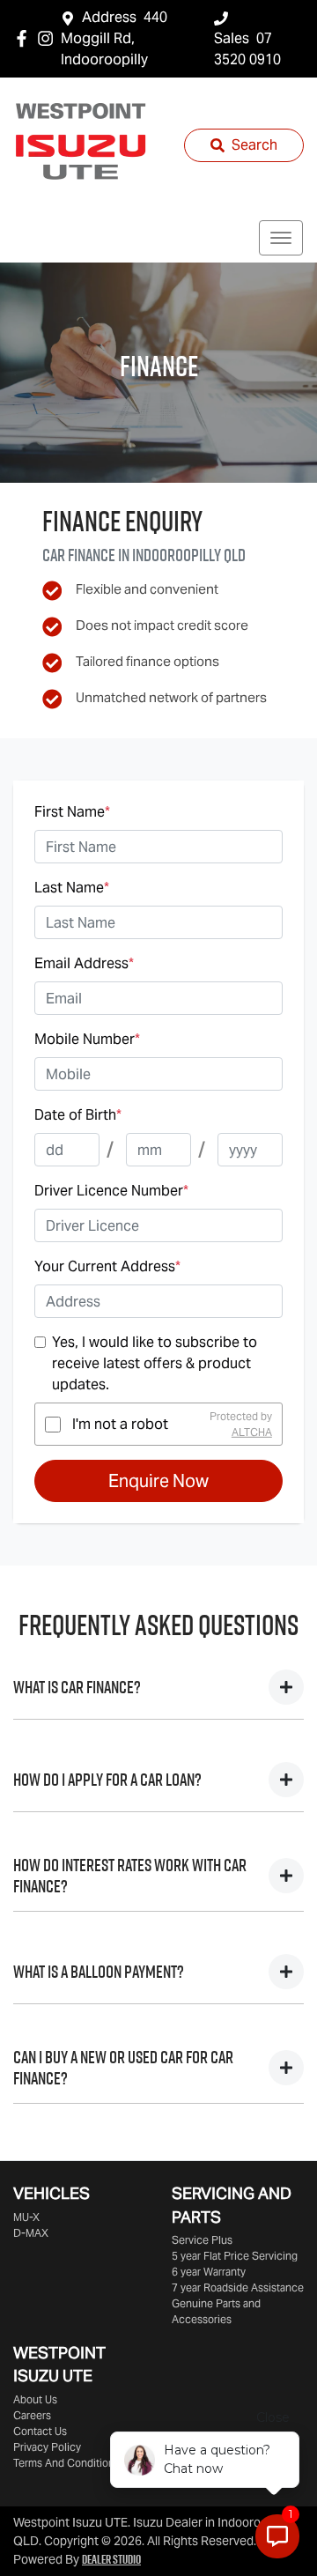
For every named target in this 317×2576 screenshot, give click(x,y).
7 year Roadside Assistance (238, 2287)
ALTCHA (252, 1432)
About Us (35, 2399)
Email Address (84, 963)
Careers (32, 2415)
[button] (281, 238)
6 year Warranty (209, 2272)
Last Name (72, 888)
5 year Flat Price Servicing (235, 2256)
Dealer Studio (111, 2559)
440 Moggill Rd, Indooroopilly (114, 38)
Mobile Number (87, 1039)
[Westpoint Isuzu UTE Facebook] (25, 38)
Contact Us (40, 2431)
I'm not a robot (120, 1424)
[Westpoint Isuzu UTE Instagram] (49, 38)
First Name (72, 812)
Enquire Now (158, 1481)
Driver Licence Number (111, 1191)
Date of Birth (78, 1115)
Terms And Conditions (66, 2463)
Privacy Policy (47, 2447)
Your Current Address (107, 1266)
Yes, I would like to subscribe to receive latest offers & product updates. (155, 1363)
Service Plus (202, 2240)
